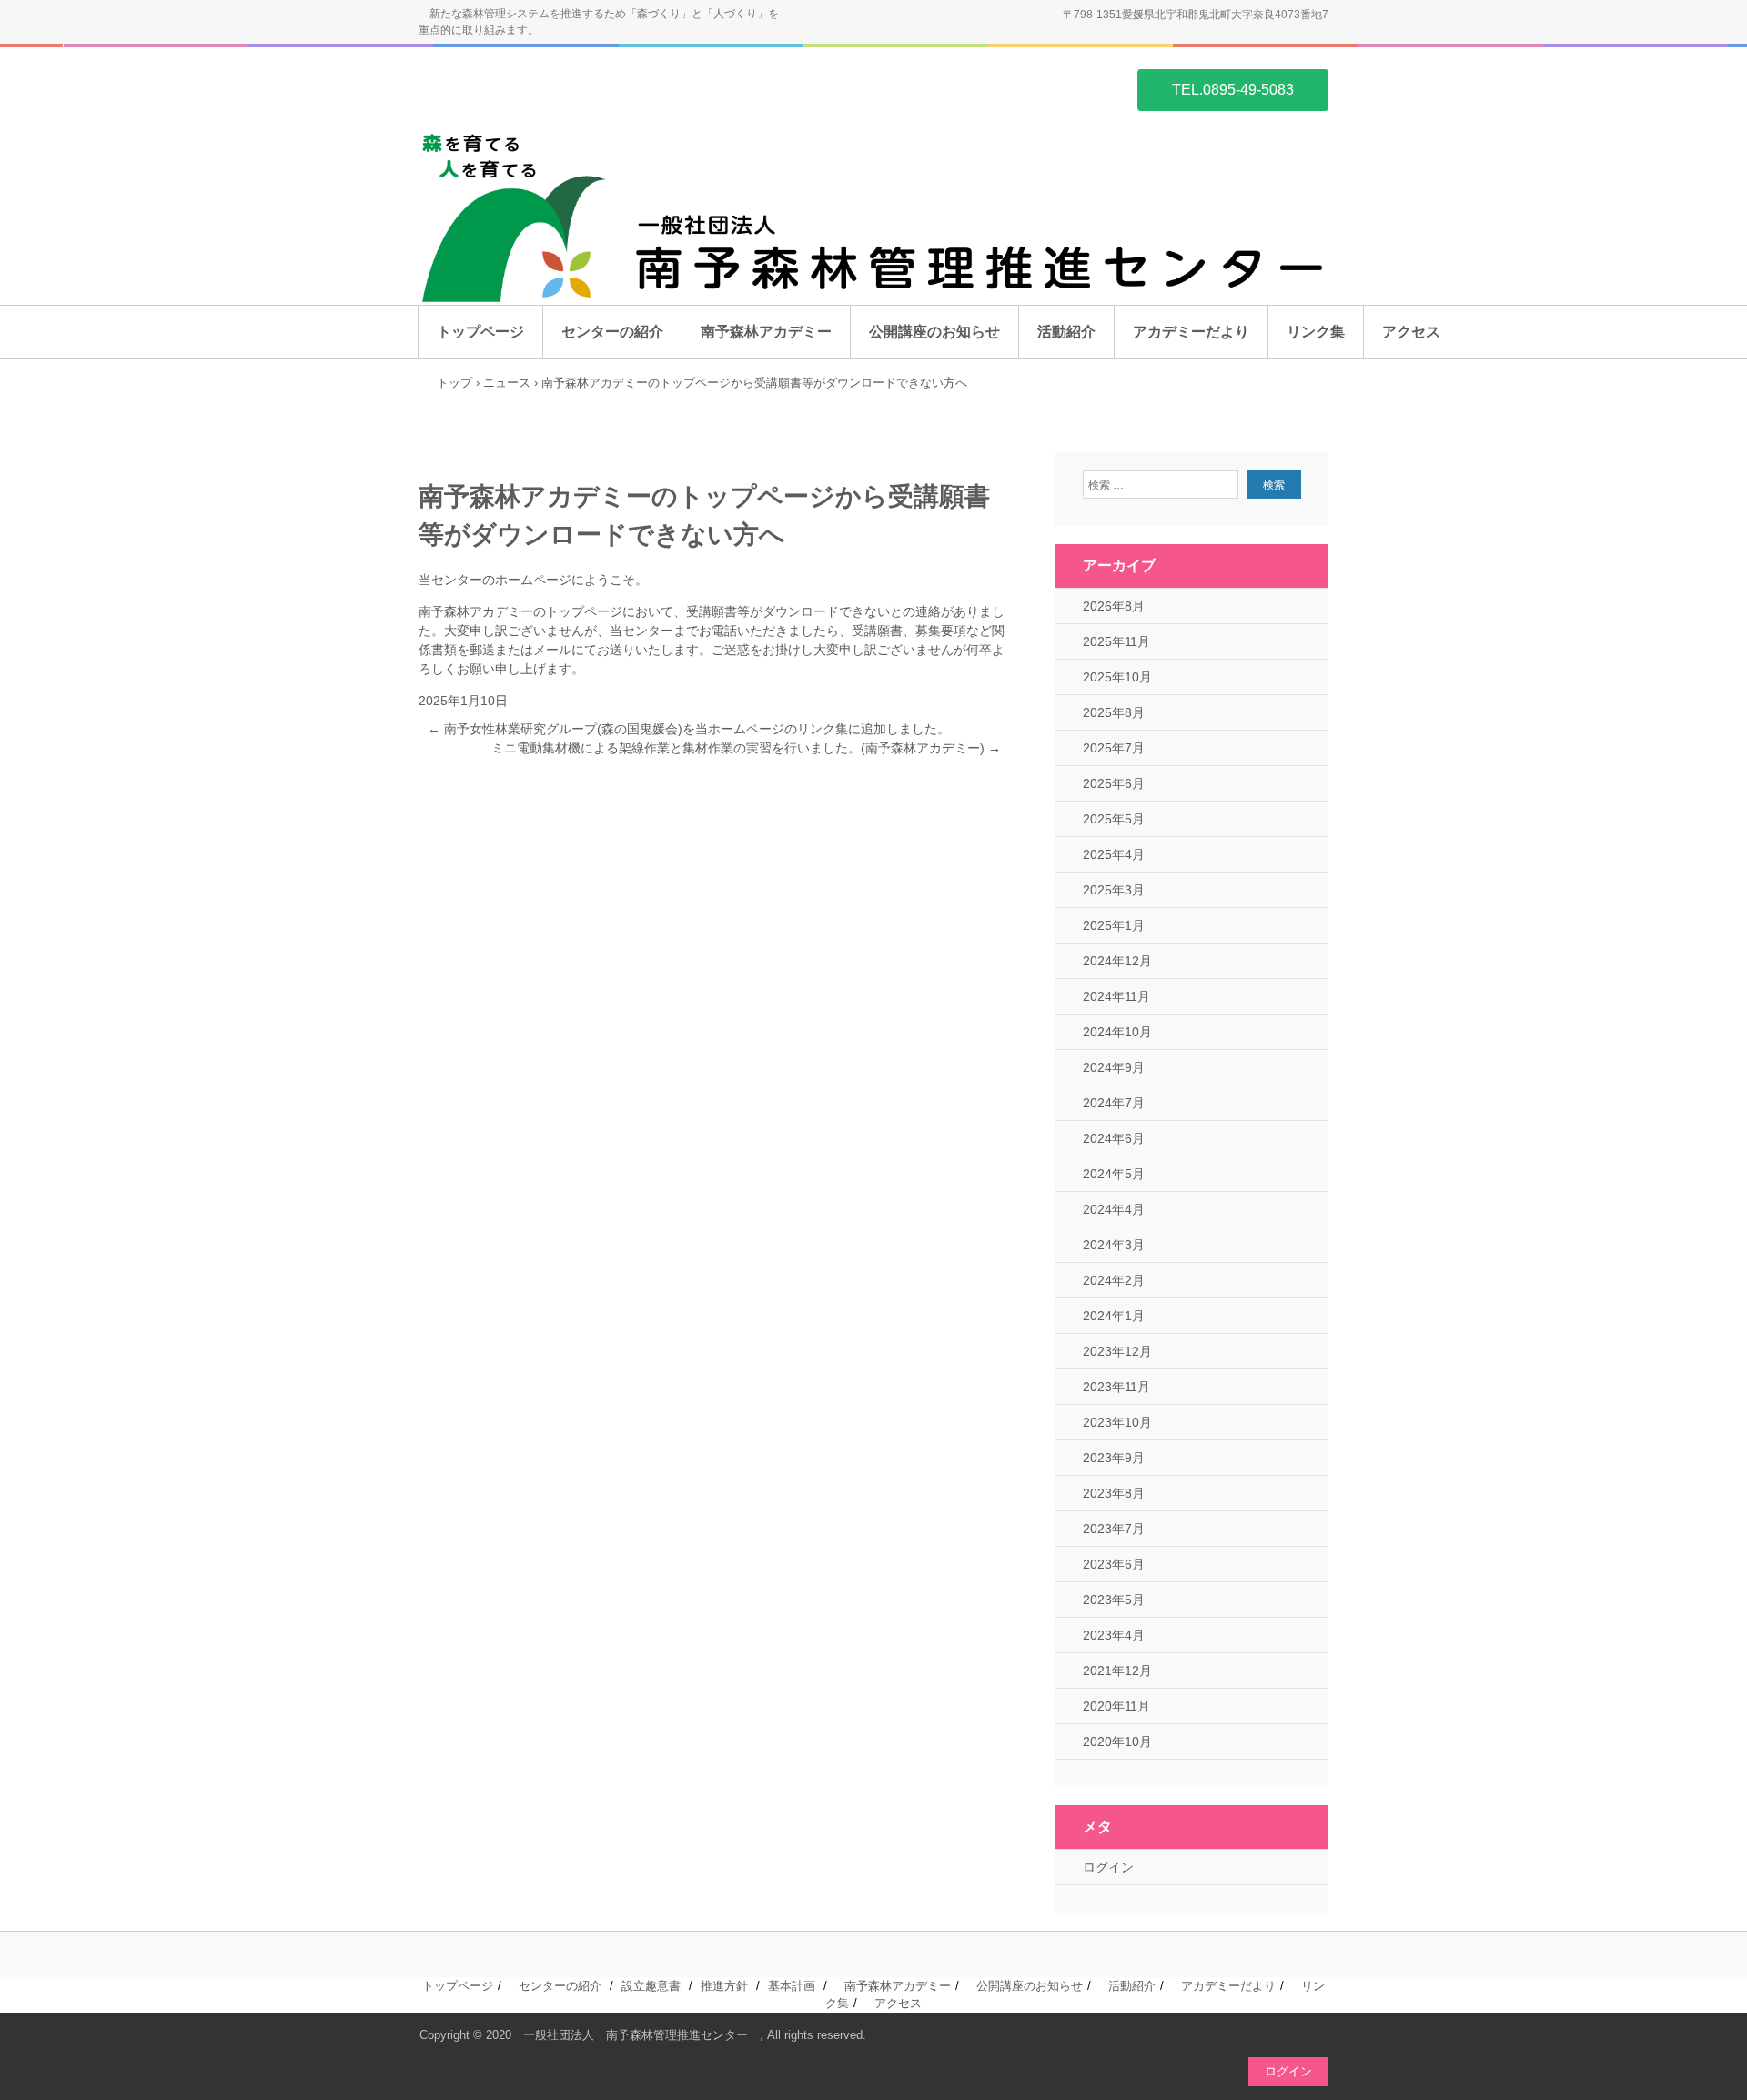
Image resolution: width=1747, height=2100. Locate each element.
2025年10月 (1117, 677)
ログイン (1108, 1867)
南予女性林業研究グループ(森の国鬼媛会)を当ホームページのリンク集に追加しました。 (689, 729)
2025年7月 (1114, 748)
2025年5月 (1114, 819)
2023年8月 (1114, 1493)
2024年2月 (1114, 1280)
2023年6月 (1114, 1564)
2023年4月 (1114, 1635)
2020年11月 (1116, 1706)
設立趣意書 (651, 1986)
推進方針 (724, 1986)
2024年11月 (1116, 996)
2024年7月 (1114, 1103)
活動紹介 (1066, 332)
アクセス (1411, 332)
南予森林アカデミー (766, 332)
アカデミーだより (1191, 332)
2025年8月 (1114, 712)
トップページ (480, 332)
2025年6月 (1114, 783)
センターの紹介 (612, 332)
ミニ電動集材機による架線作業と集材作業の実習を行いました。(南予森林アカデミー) (746, 748)
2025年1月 (1114, 925)
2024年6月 (1114, 1138)
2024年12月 (1117, 961)
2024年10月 (1117, 1032)
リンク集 (1316, 332)
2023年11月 (1116, 1387)
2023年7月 (1114, 1529)
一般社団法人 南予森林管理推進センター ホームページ (506, 88)
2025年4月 (1114, 854)
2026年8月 (1114, 606)
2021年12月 (1117, 1671)
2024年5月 (1114, 1174)
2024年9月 (1114, 1067)
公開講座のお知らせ (934, 332)
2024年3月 (1114, 1245)
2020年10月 (1117, 1742)
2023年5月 (1114, 1600)
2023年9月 (1114, 1458)
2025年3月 (1114, 890)
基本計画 (792, 1986)
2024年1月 (1114, 1316)
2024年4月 (1114, 1209)
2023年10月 (1117, 1422)
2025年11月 (1116, 641)
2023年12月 (1117, 1351)
